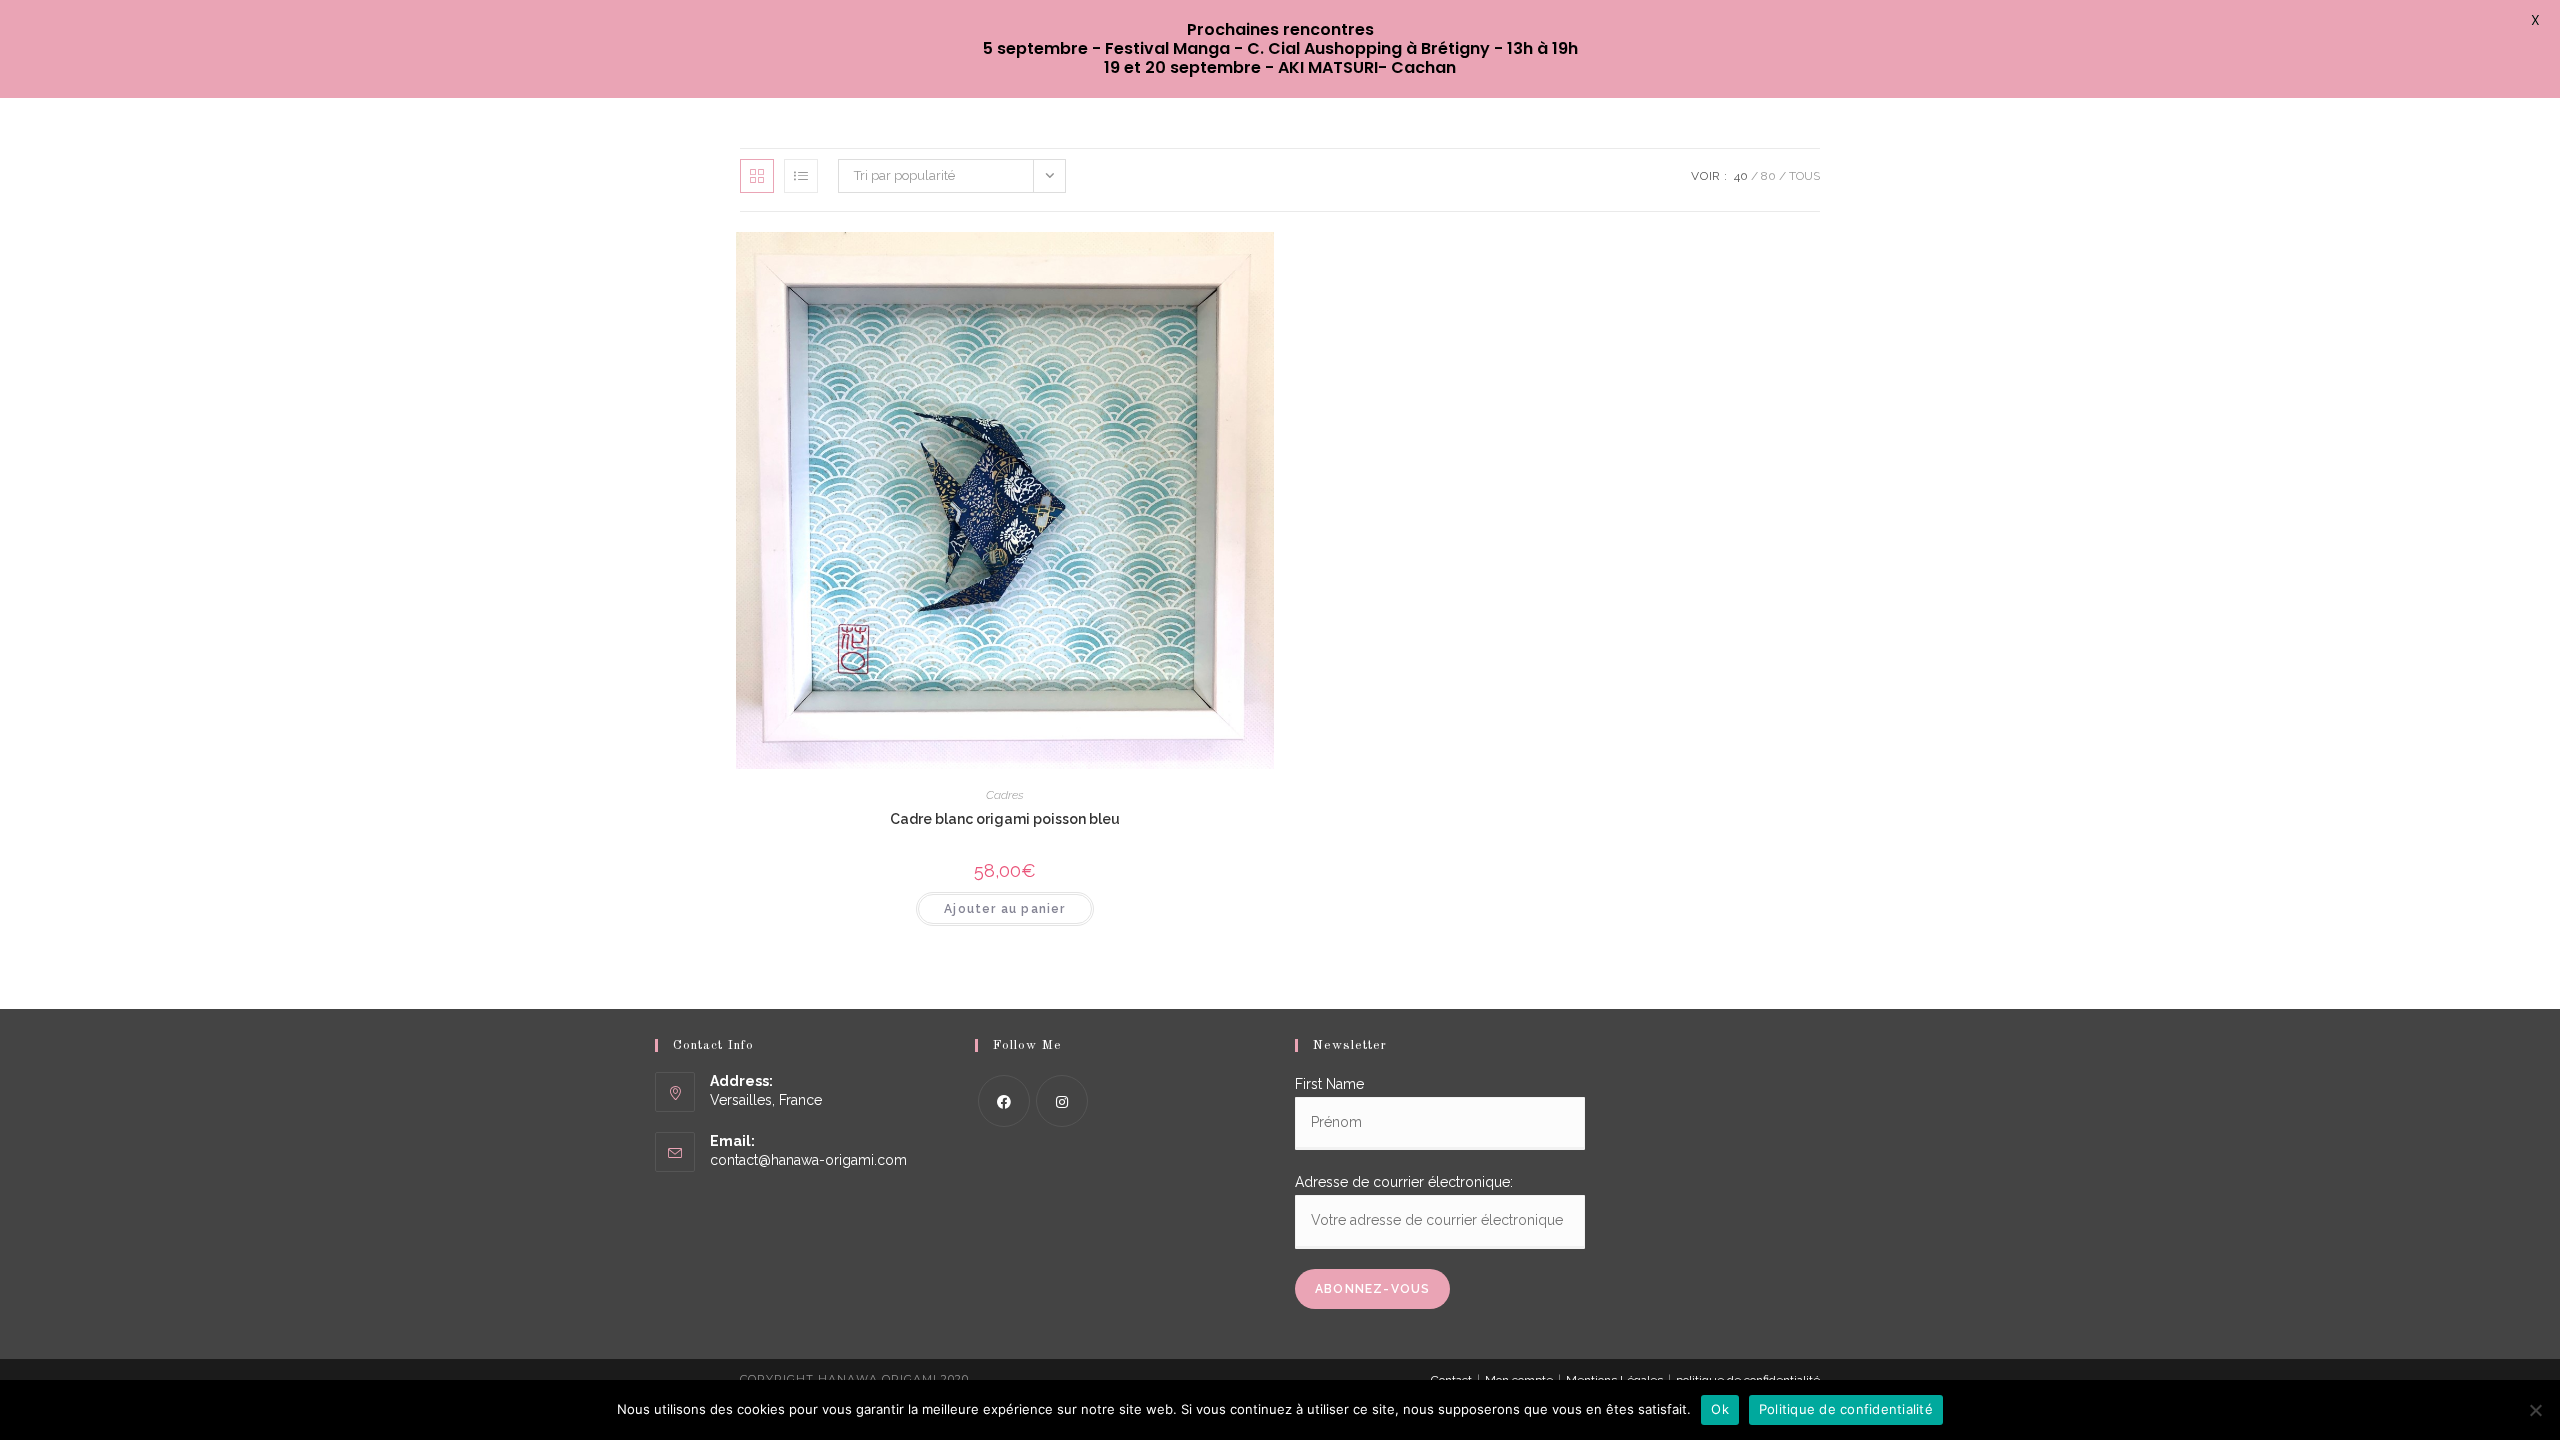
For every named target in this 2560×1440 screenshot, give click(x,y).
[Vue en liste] (801, 176)
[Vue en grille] (757, 176)
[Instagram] (1062, 1101)
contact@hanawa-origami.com (808, 1160)
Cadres (1005, 795)
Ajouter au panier (1004, 909)
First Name (1329, 1084)
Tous (1804, 176)
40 (1741, 176)
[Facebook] (1004, 1101)
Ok (1720, 1409)
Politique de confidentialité (1846, 1409)
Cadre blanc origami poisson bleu (1005, 819)
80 (1768, 176)
